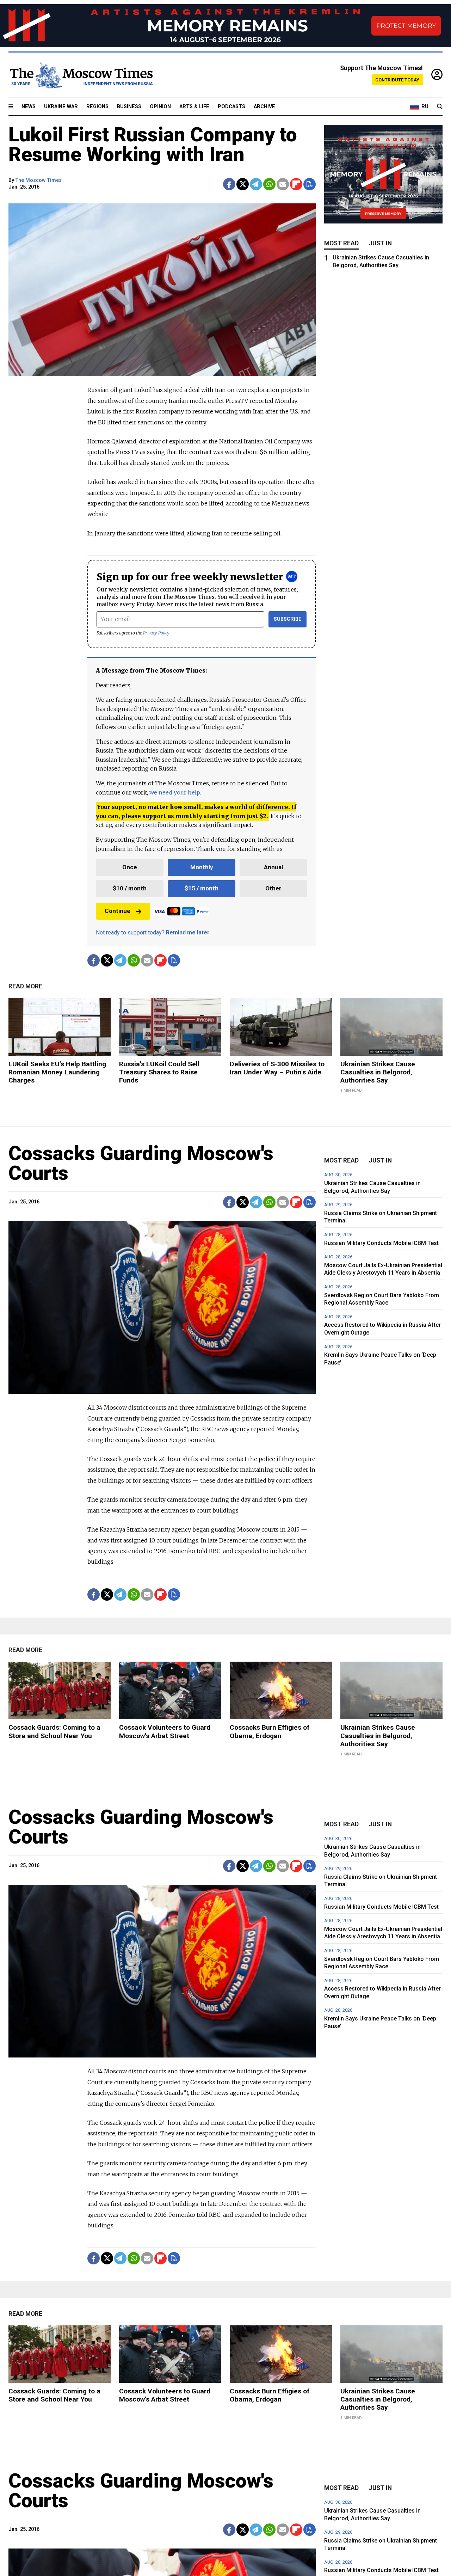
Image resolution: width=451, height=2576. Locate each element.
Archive (264, 107)
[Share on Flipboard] (296, 184)
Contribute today (397, 80)
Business (129, 107)
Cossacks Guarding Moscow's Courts (141, 1163)
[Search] (440, 107)
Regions (97, 107)
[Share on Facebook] (229, 184)
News (29, 107)
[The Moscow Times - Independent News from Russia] (81, 75)
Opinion (160, 107)
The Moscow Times (39, 180)
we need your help (175, 792)
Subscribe (288, 619)
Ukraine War (61, 107)
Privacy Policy (156, 633)
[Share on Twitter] (243, 184)
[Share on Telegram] (256, 184)
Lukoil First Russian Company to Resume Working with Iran (153, 145)
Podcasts (231, 107)
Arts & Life (194, 107)
